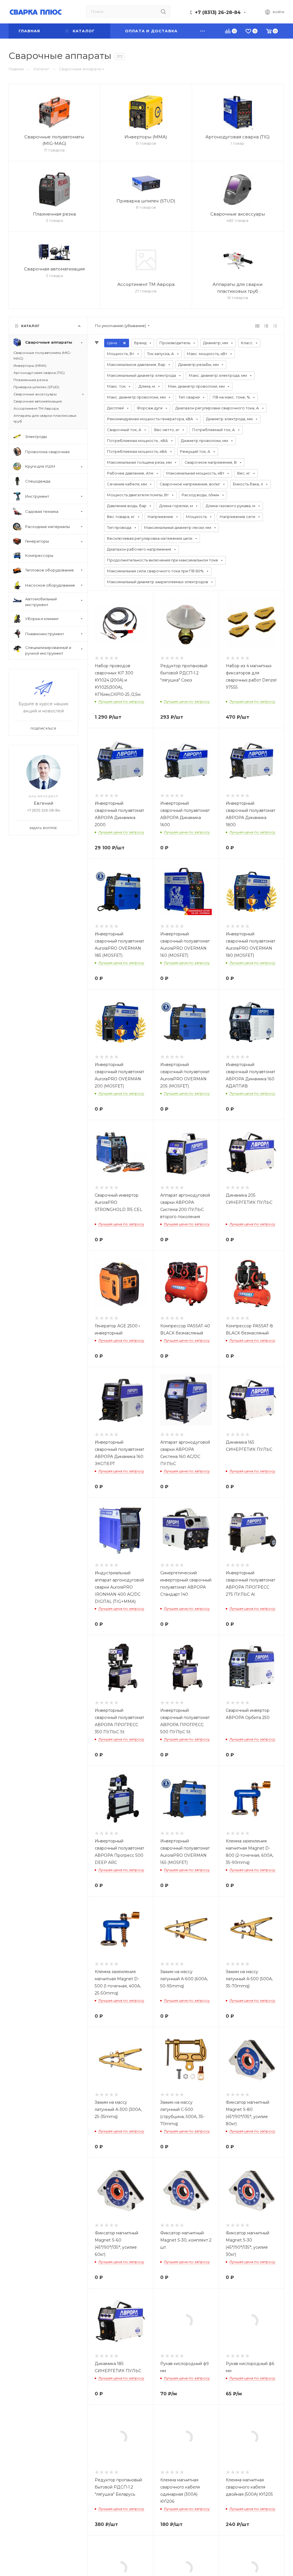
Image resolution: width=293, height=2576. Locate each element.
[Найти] (163, 11)
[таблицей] (275, 326)
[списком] (266, 326)
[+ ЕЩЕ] (203, 31)
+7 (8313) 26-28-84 (218, 12)
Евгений (43, 803)
